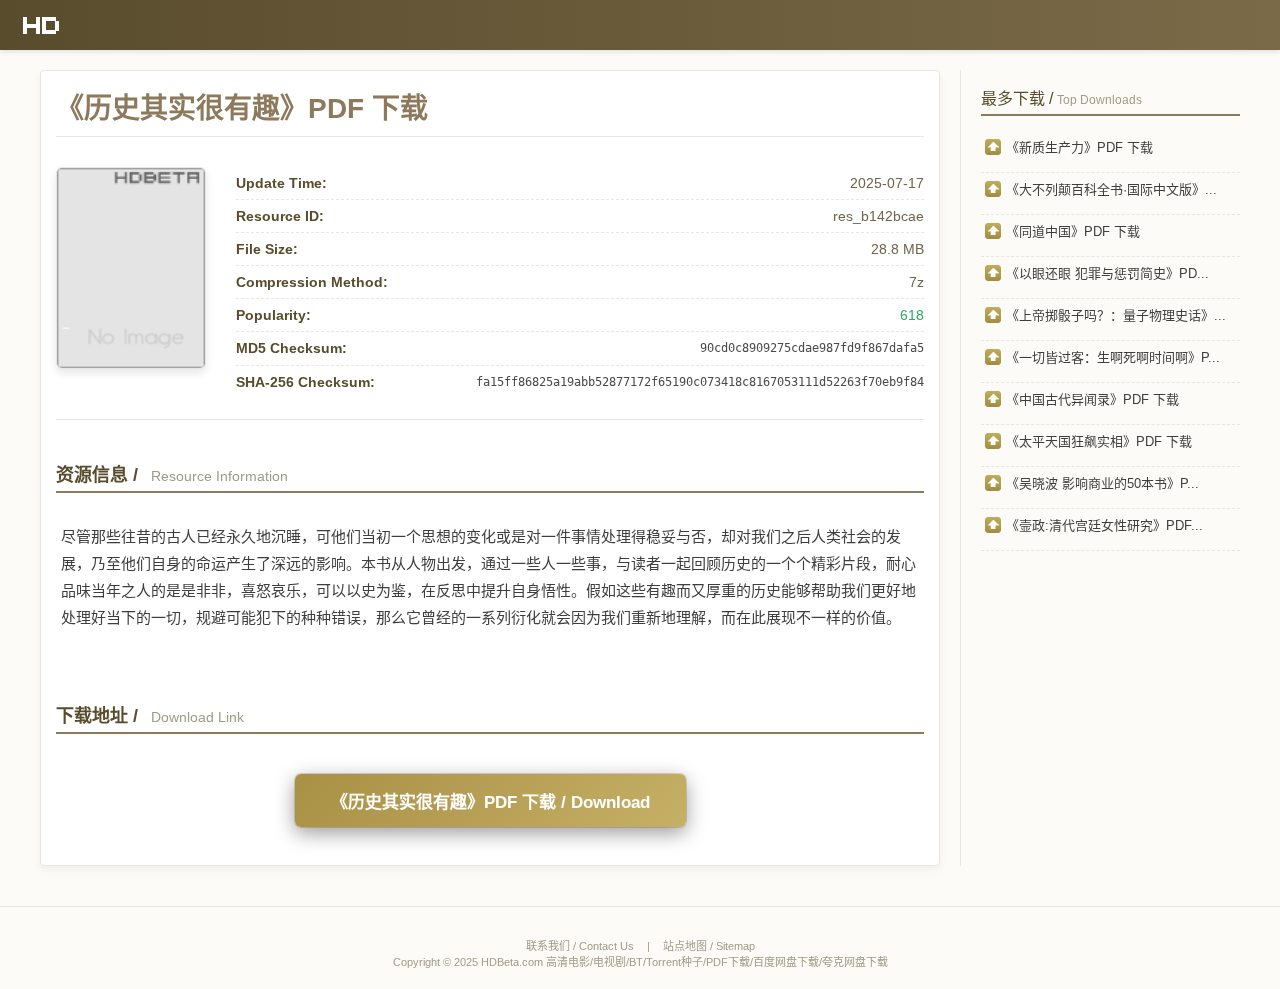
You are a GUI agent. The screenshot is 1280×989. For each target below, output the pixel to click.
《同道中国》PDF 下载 (1073, 231)
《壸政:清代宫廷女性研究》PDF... (1104, 525)
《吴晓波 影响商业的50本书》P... (1102, 483)
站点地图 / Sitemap (709, 946)
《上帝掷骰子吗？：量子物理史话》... (1116, 315)
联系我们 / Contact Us (580, 946)
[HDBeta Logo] (41, 25)
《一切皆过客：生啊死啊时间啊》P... (1113, 357)
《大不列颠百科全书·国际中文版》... (1111, 189)
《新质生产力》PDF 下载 (1079, 147)
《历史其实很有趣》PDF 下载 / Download (490, 802)
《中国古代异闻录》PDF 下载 (1092, 399)
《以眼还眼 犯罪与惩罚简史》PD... (1107, 273)
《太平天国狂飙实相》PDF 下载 (1099, 441)
